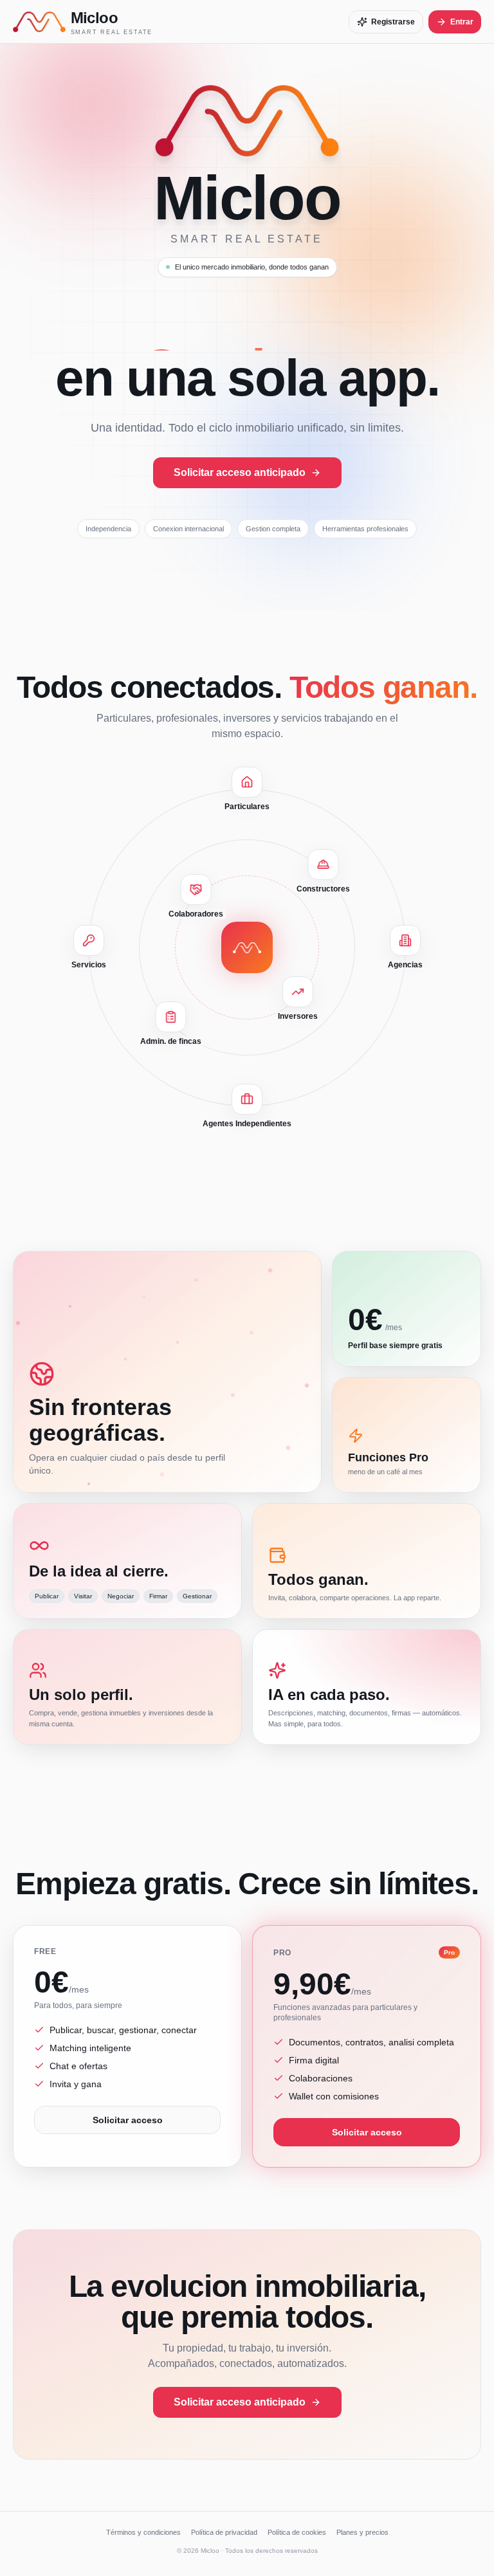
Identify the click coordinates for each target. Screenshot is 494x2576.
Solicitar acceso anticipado (240, 472)
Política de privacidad (224, 2532)
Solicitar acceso (128, 2120)
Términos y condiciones (143, 2532)
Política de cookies (297, 2532)
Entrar (462, 22)
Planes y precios (362, 2532)
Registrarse (393, 22)
